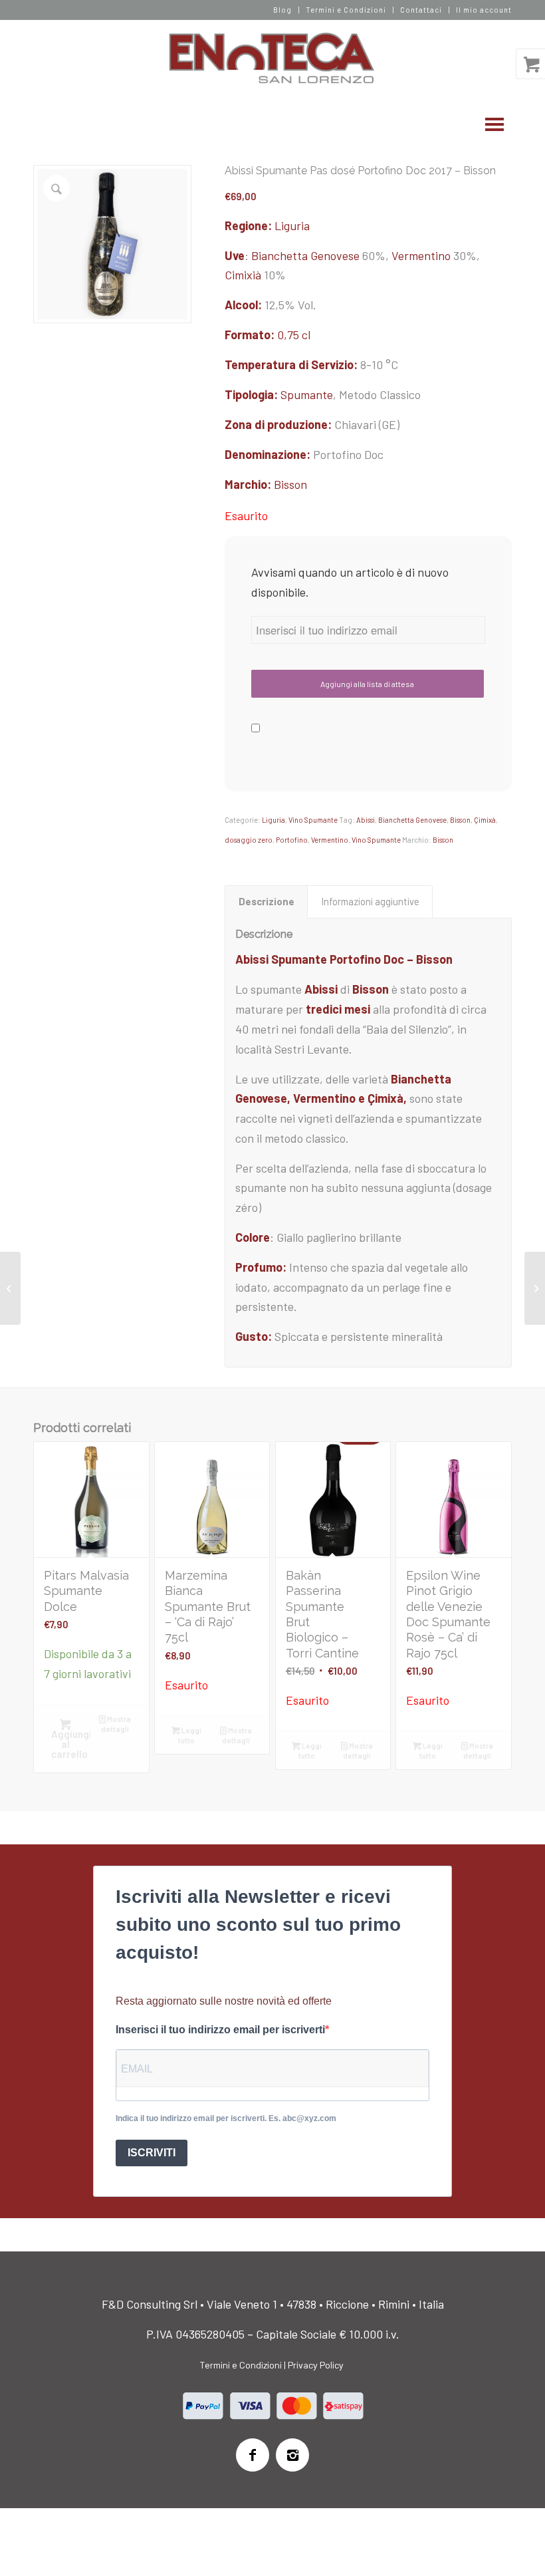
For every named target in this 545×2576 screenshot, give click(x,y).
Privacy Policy (316, 2365)
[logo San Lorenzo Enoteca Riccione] (273, 59)
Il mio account (484, 10)
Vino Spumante (313, 820)
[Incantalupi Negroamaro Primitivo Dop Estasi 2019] (10, 1288)
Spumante (307, 394)
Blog (282, 10)
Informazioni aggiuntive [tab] (370, 901)
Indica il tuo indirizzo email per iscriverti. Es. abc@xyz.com (226, 2118)
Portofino (292, 840)
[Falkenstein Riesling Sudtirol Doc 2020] (535, 1288)
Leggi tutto (190, 1735)
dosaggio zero (249, 840)
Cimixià (243, 275)
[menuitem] (283, 10)
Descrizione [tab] (267, 901)
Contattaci (421, 10)
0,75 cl (294, 335)
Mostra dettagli (116, 1724)
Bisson (290, 484)
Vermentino (421, 255)
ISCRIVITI (152, 2153)
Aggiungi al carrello (71, 1744)
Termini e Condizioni (346, 10)
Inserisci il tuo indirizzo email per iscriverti (220, 2030)
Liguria (292, 225)
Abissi (366, 820)
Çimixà (485, 820)
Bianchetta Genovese (305, 255)
